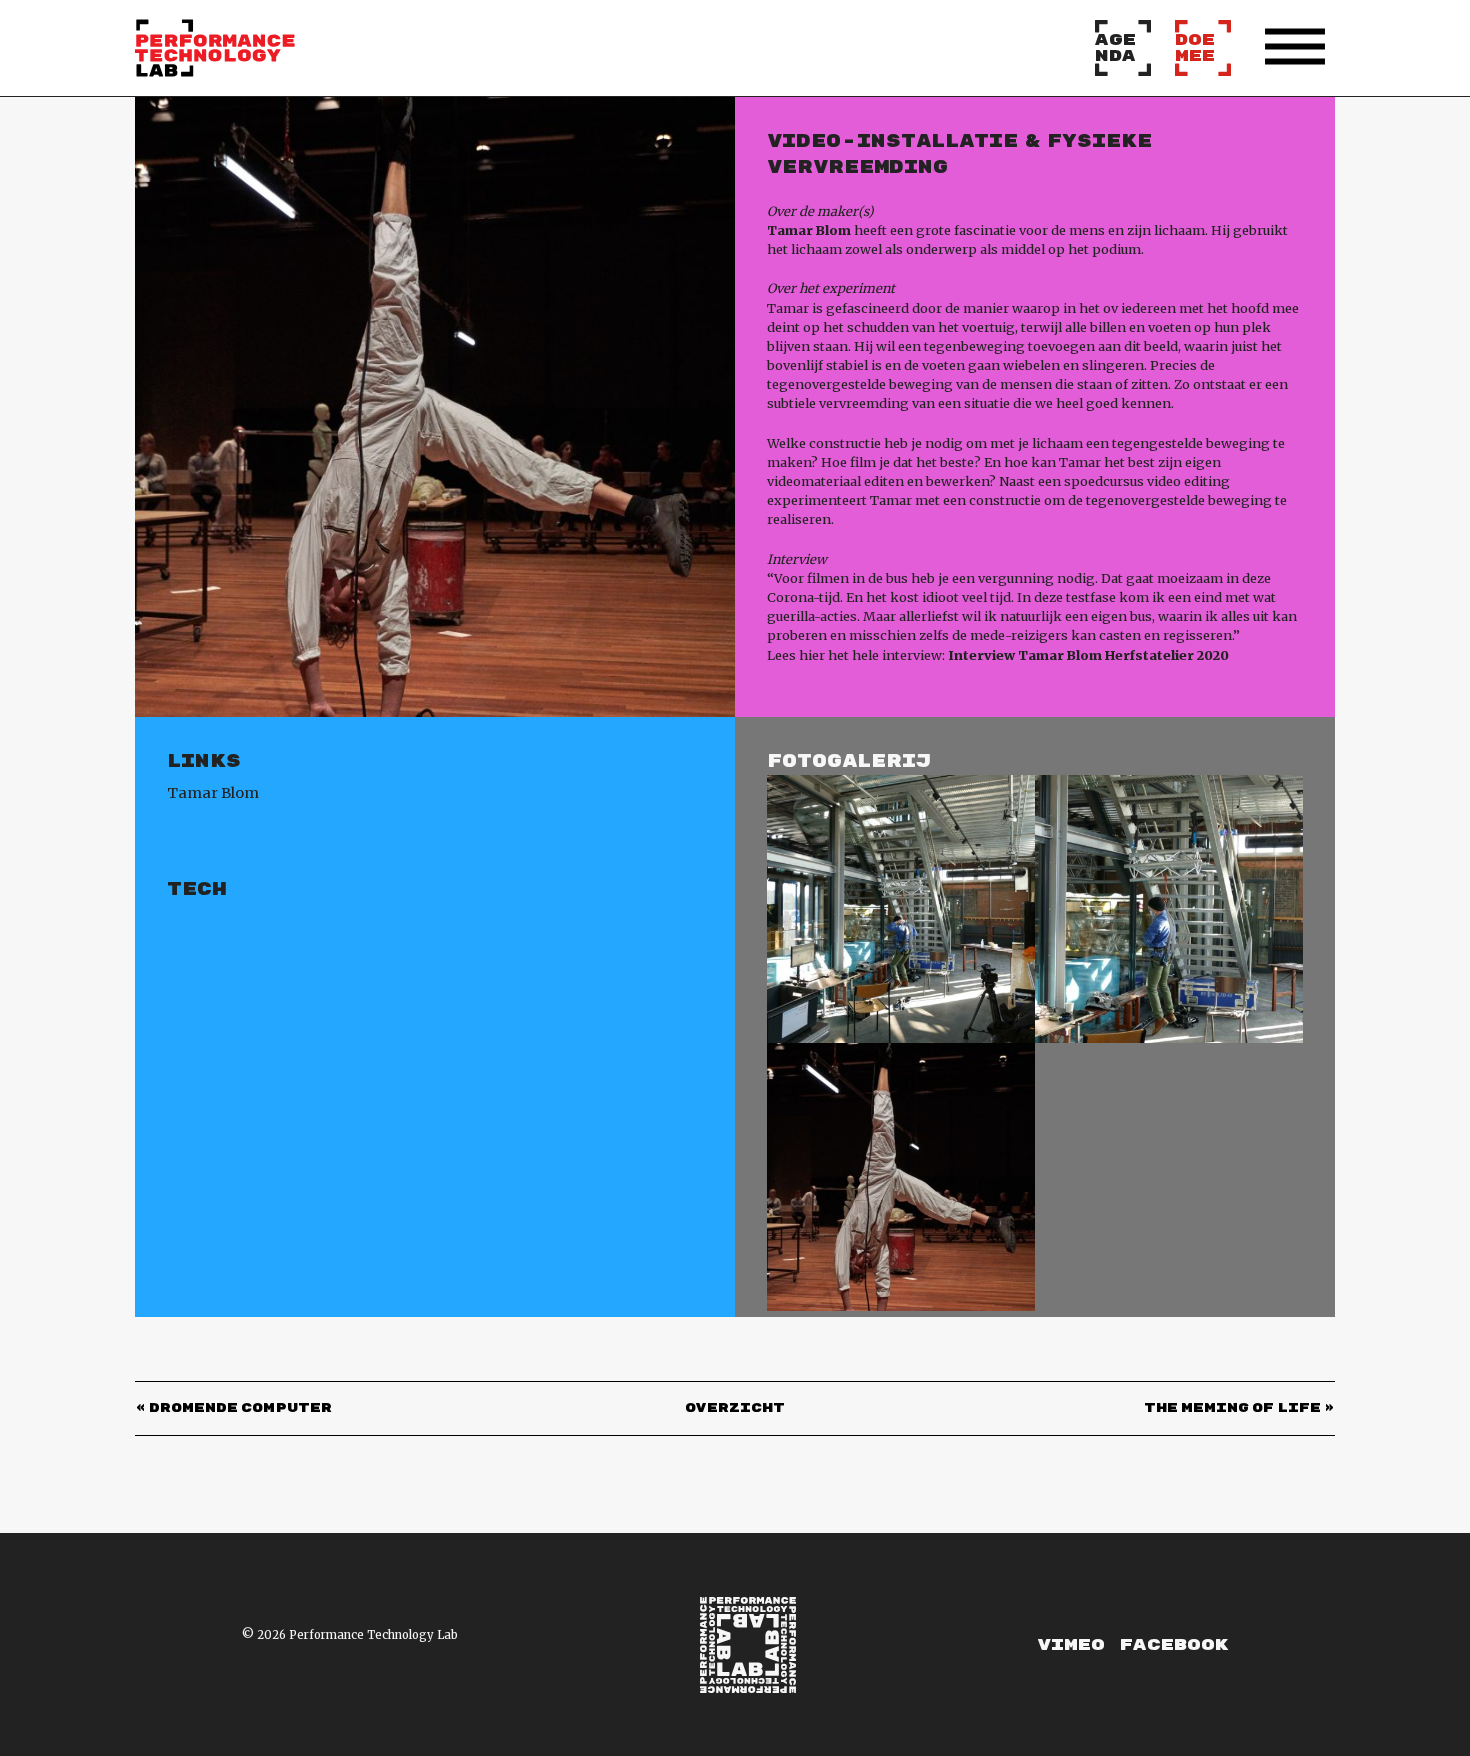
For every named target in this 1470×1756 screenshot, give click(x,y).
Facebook (1173, 1645)
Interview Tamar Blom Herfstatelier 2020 (1088, 655)
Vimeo (1071, 1645)
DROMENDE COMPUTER (240, 1408)
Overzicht (735, 1408)
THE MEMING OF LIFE (1232, 1408)
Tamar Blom (213, 793)
